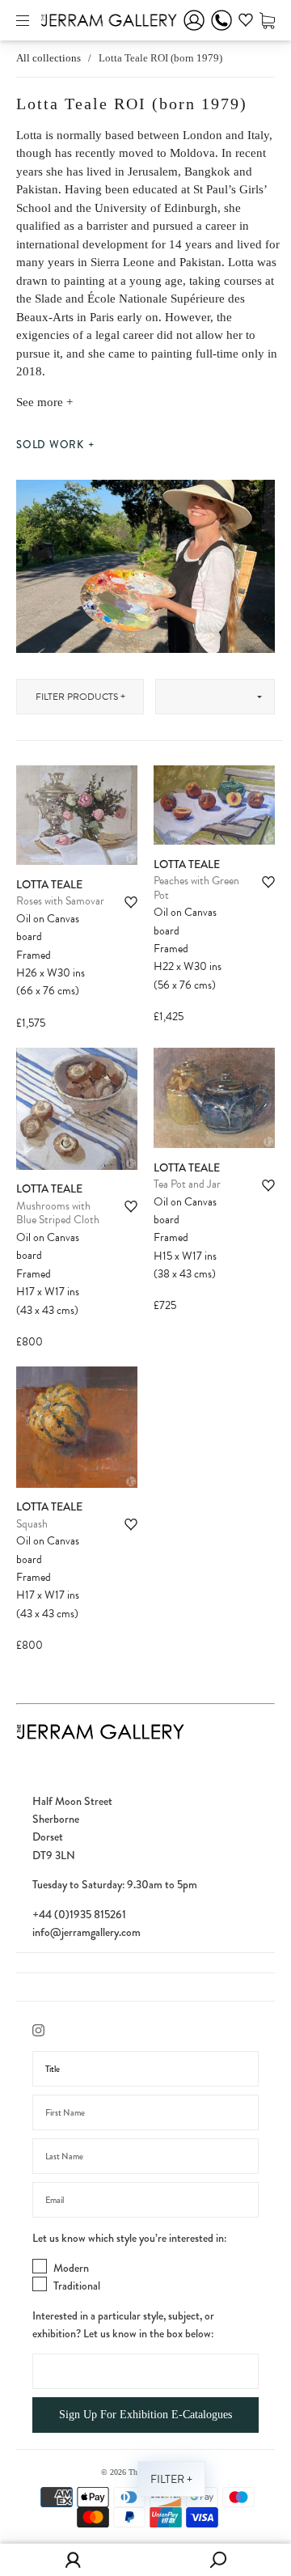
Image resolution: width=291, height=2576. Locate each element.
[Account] (194, 31)
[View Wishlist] (246, 23)
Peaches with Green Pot (196, 888)
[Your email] (145, 2200)
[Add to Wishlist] (131, 902)
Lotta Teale (49, 884)
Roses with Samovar (60, 901)
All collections (48, 58)
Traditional (77, 2286)
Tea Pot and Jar (187, 1184)
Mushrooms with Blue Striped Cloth (58, 1213)
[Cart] (267, 20)
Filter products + (80, 697)
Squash (32, 1524)
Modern (71, 2268)
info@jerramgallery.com (86, 1932)
